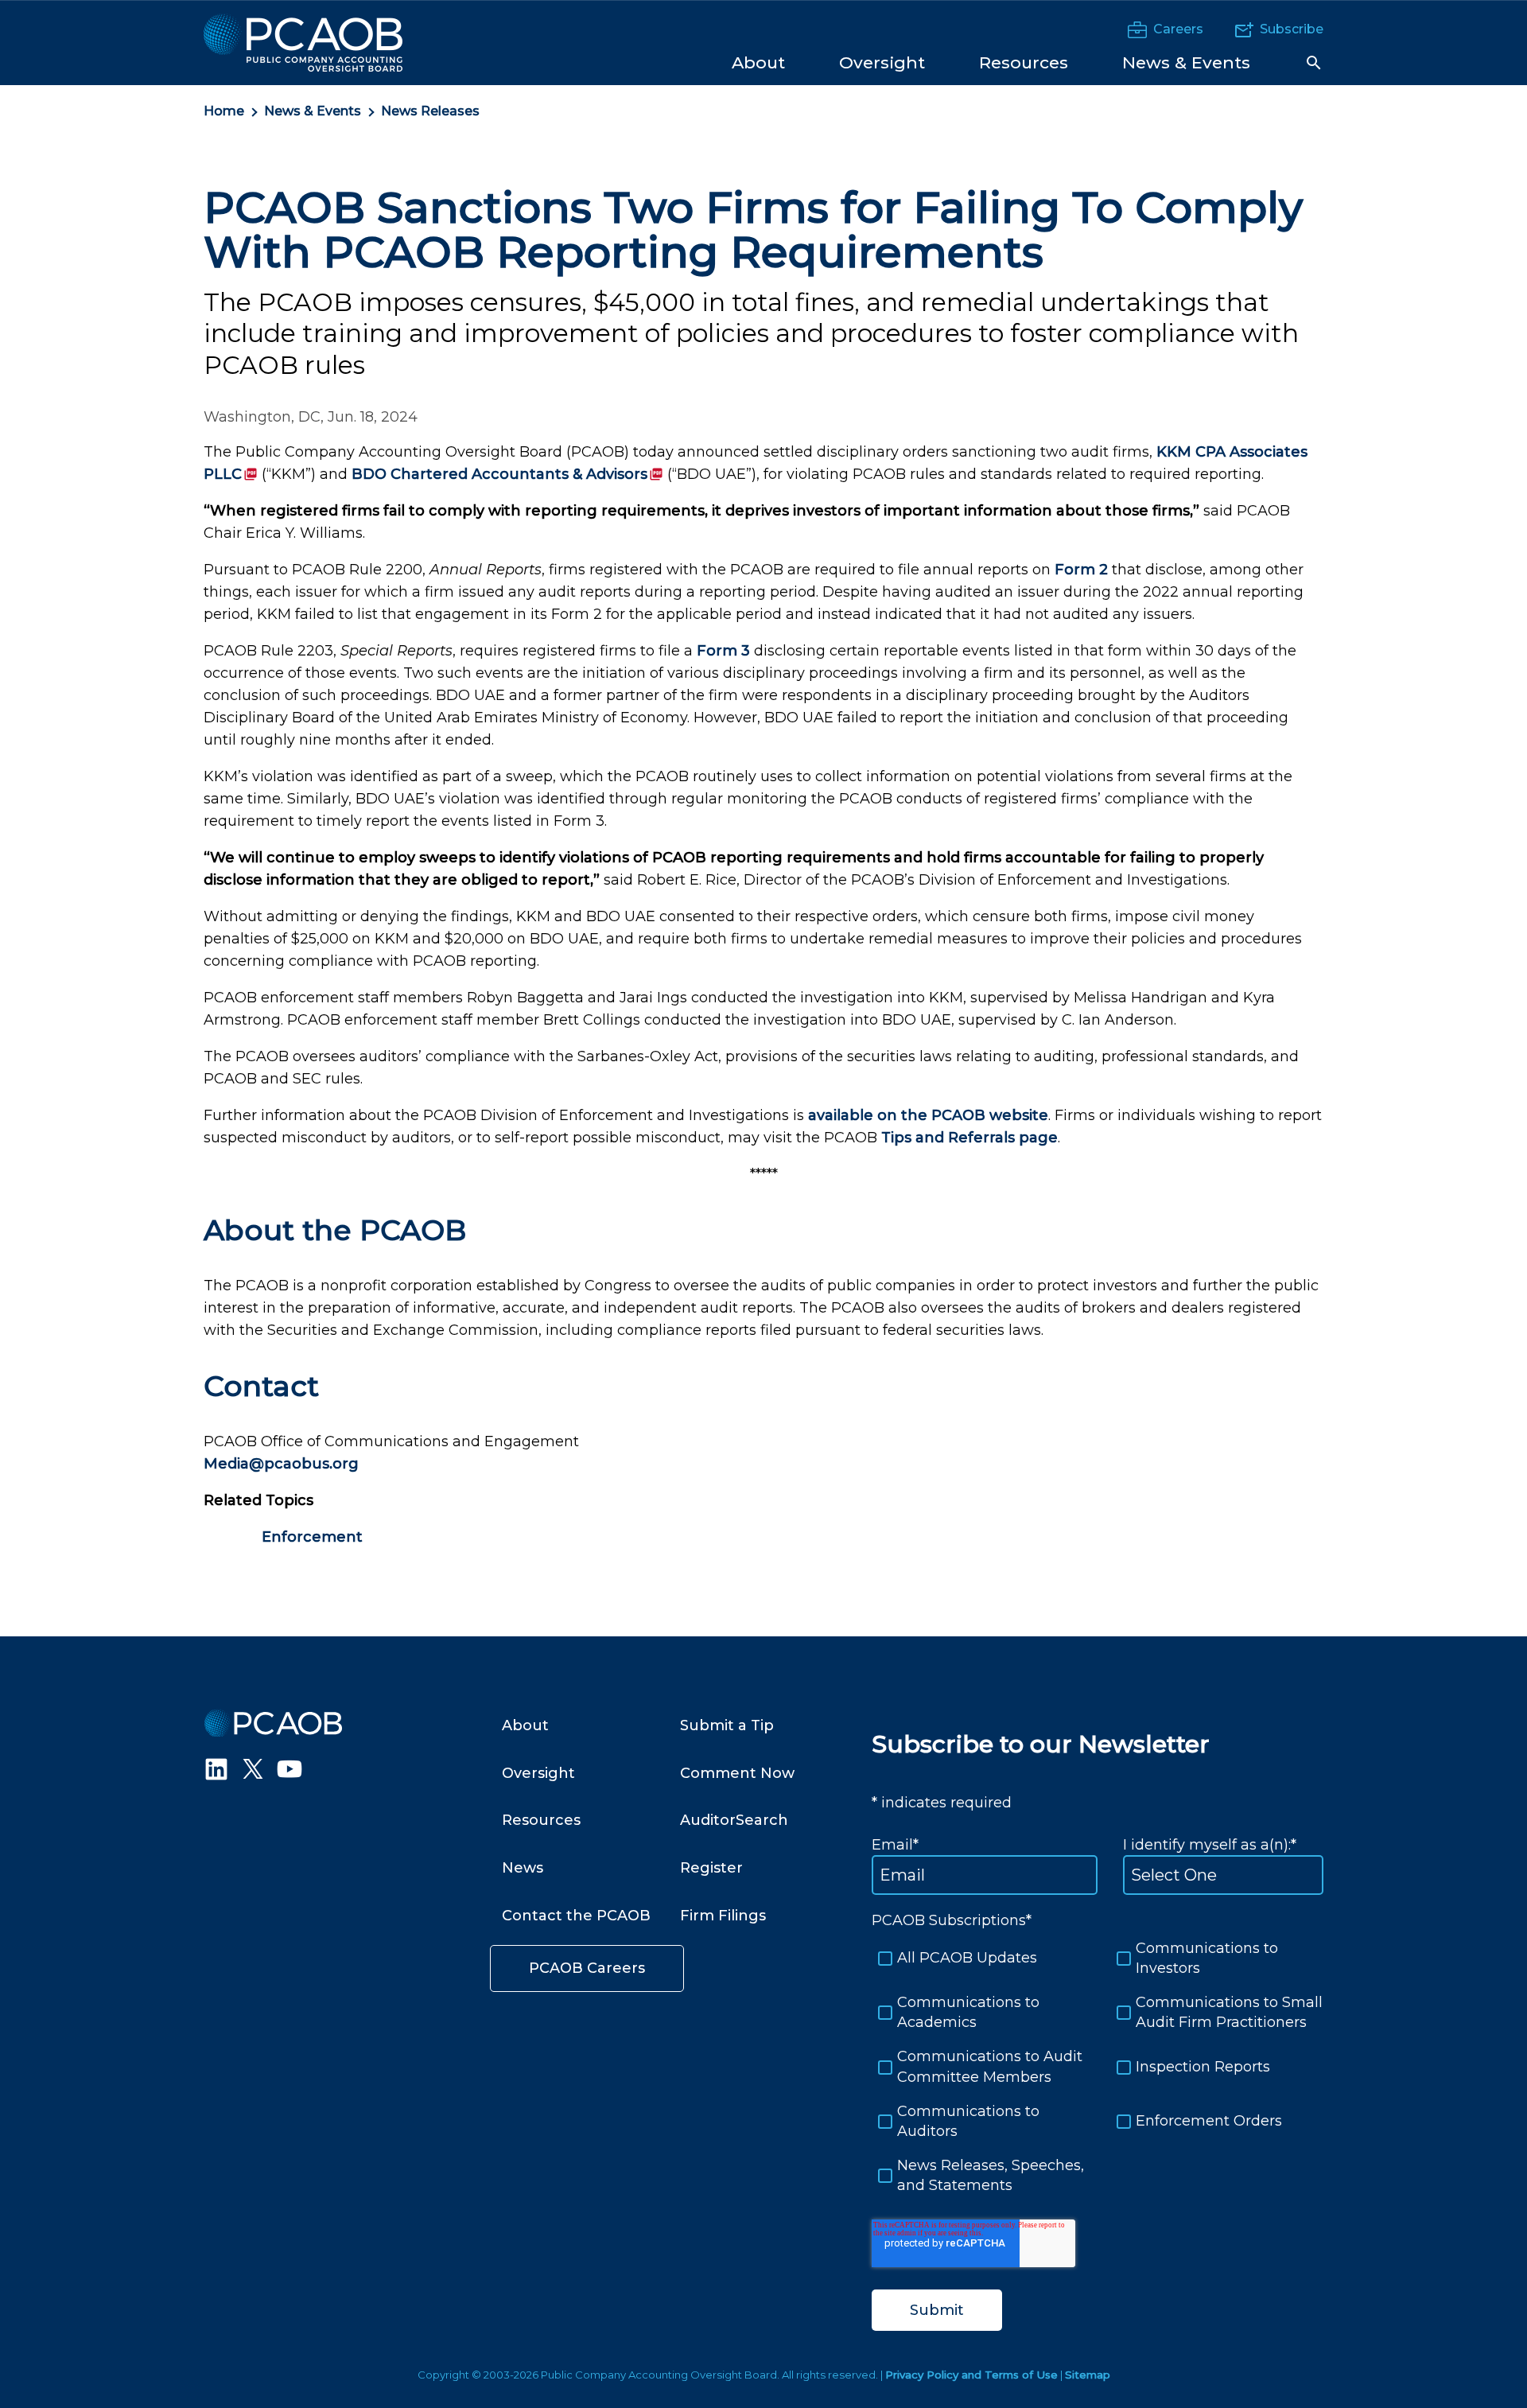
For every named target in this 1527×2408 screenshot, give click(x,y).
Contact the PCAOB (576, 1916)
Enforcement (312, 1537)
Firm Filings (723, 1916)
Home (224, 111)
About (525, 1725)
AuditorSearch (734, 1820)
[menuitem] (758, 62)
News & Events (313, 111)
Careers (1178, 29)
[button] (1314, 63)
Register (711, 1868)
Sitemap (1088, 2375)
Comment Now (737, 1773)
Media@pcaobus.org (281, 1464)
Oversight (538, 1773)
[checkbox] (1098, 2068)
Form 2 (1081, 570)
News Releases (430, 111)
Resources (541, 1820)
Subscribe (1292, 29)
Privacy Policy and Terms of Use (971, 2375)
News (523, 1868)
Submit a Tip (727, 1725)
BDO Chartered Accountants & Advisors (507, 474)
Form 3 (723, 651)
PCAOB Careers (587, 1968)
